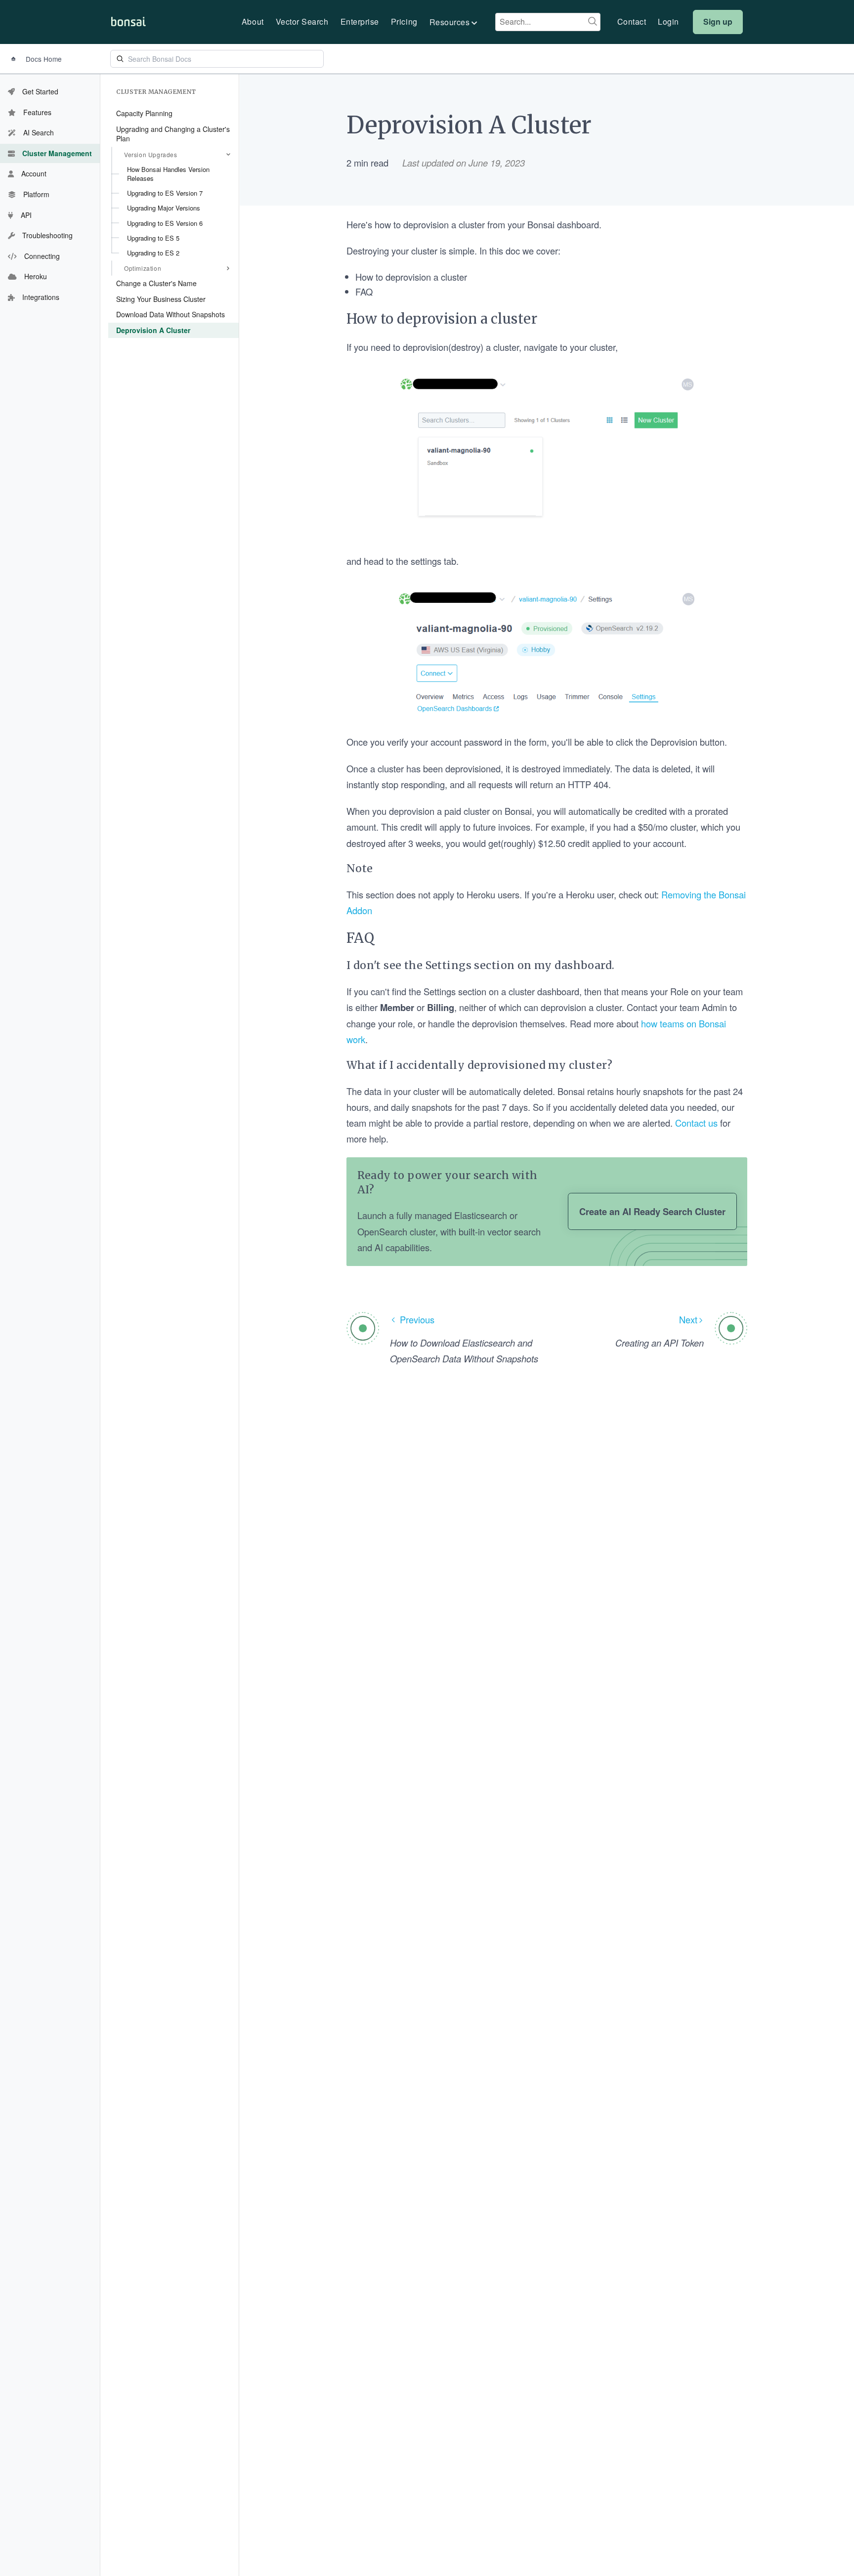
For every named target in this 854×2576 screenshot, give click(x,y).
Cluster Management (156, 92)
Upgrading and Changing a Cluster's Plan (173, 133)
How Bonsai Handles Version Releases (168, 173)
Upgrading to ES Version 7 (165, 193)
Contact (632, 22)
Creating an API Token (660, 1343)
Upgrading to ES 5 (153, 237)
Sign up (718, 21)
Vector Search (302, 22)
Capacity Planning (144, 113)
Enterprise (360, 22)
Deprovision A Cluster (153, 330)
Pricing (404, 22)
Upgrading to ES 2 (153, 253)
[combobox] (548, 22)
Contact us (696, 1123)
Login (668, 22)
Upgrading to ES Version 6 (165, 223)
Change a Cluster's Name (156, 283)
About (253, 22)
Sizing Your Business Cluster (161, 298)
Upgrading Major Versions (164, 208)
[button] (454, 22)
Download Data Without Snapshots (171, 314)
